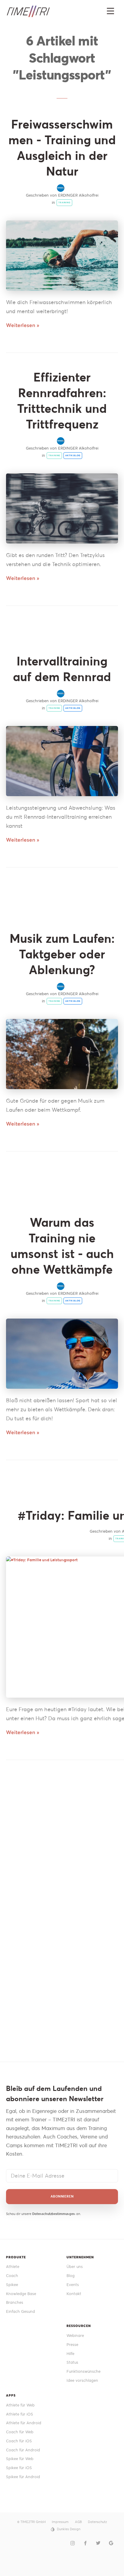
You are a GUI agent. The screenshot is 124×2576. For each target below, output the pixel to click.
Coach (12, 2276)
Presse (72, 2345)
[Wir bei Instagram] (73, 2543)
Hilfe (70, 2354)
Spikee (12, 2285)
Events (73, 2285)
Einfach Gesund (20, 2311)
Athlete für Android (24, 2423)
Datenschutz (97, 2522)
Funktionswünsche (84, 2371)
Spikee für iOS (19, 2468)
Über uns (75, 2267)
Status (72, 2362)
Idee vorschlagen (82, 2380)
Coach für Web (20, 2432)
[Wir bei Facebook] (85, 2543)
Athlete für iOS (20, 2414)
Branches (15, 2302)
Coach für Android (23, 2450)
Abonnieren (62, 2196)
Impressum (60, 2522)
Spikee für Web (20, 2459)
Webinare (75, 2336)
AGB (78, 2522)
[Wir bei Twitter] (98, 2543)
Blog (71, 2276)
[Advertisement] (62, 1843)
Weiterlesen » (23, 325)
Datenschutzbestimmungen (54, 2214)
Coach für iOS (19, 2441)
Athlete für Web (20, 2405)
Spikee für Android (23, 2477)
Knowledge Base (21, 2294)
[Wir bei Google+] (111, 2543)
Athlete (13, 2267)
